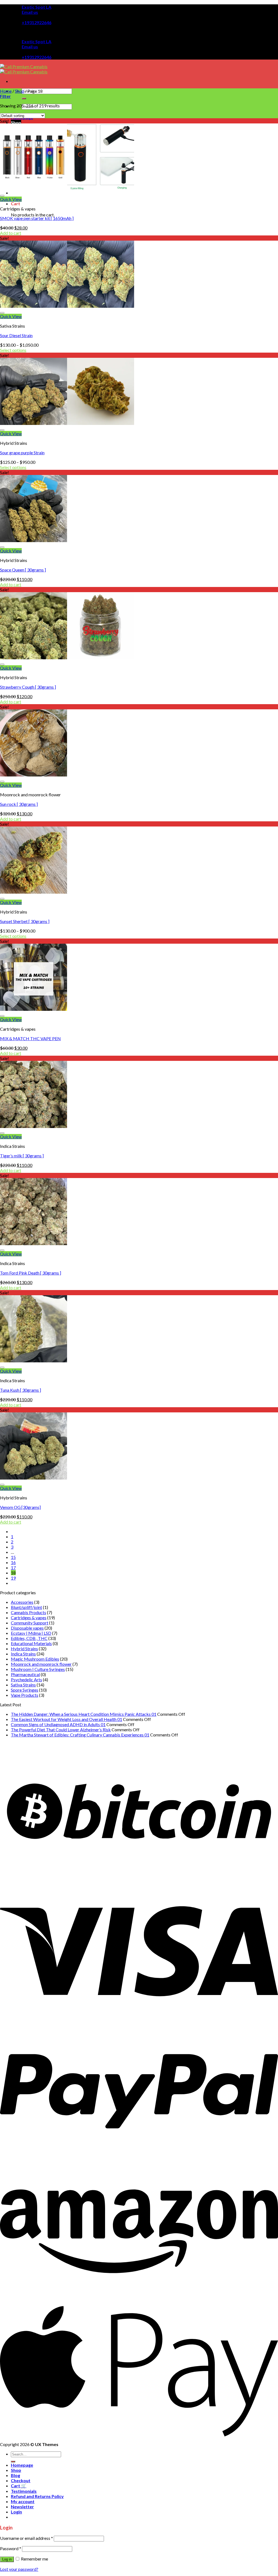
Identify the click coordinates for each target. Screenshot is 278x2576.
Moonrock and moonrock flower (41, 1664)
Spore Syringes (25, 1690)
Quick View (11, 199)
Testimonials (24, 2491)
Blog (15, 2475)
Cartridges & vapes (29, 1618)
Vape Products (25, 1695)
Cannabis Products (29, 1612)
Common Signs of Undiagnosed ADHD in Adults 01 (58, 1724)
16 (13, 1562)
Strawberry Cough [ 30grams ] (28, 687)
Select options (13, 350)
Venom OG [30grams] (20, 1507)
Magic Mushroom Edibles (35, 1659)
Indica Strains (23, 1654)
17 (13, 1567)
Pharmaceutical (25, 1674)
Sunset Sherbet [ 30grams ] (25, 921)
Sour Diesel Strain (16, 335)
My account (23, 2501)
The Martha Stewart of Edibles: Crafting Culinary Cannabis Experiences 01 (80, 1735)
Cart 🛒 (19, 2486)
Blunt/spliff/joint (26, 1607)
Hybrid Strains (24, 1649)
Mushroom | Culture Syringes (38, 1669)
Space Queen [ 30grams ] (23, 570)
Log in (7, 2559)
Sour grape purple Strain (22, 453)
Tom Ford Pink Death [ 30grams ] (31, 1273)
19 (13, 1578)
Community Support (30, 1623)
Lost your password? (19, 2569)
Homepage (22, 2465)
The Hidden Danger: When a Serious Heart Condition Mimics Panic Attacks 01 (84, 1714)
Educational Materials (31, 1643)
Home (6, 91)
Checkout (21, 2480)
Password (11, 2548)
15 (13, 1557)
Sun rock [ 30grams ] (19, 804)
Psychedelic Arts (26, 1679)
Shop (16, 122)
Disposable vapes (27, 1628)
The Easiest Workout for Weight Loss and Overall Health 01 (67, 1719)
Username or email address (26, 2538)
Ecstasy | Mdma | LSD (31, 1633)
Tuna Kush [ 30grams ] (20, 1390)
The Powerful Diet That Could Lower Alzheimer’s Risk (61, 1730)
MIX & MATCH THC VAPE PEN (30, 1038)
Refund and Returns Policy (37, 2496)
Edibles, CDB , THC (29, 1638)
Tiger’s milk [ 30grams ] (22, 1156)
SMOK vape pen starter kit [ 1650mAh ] (37, 218)
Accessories (22, 1602)
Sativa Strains (23, 1685)
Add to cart (11, 233)
